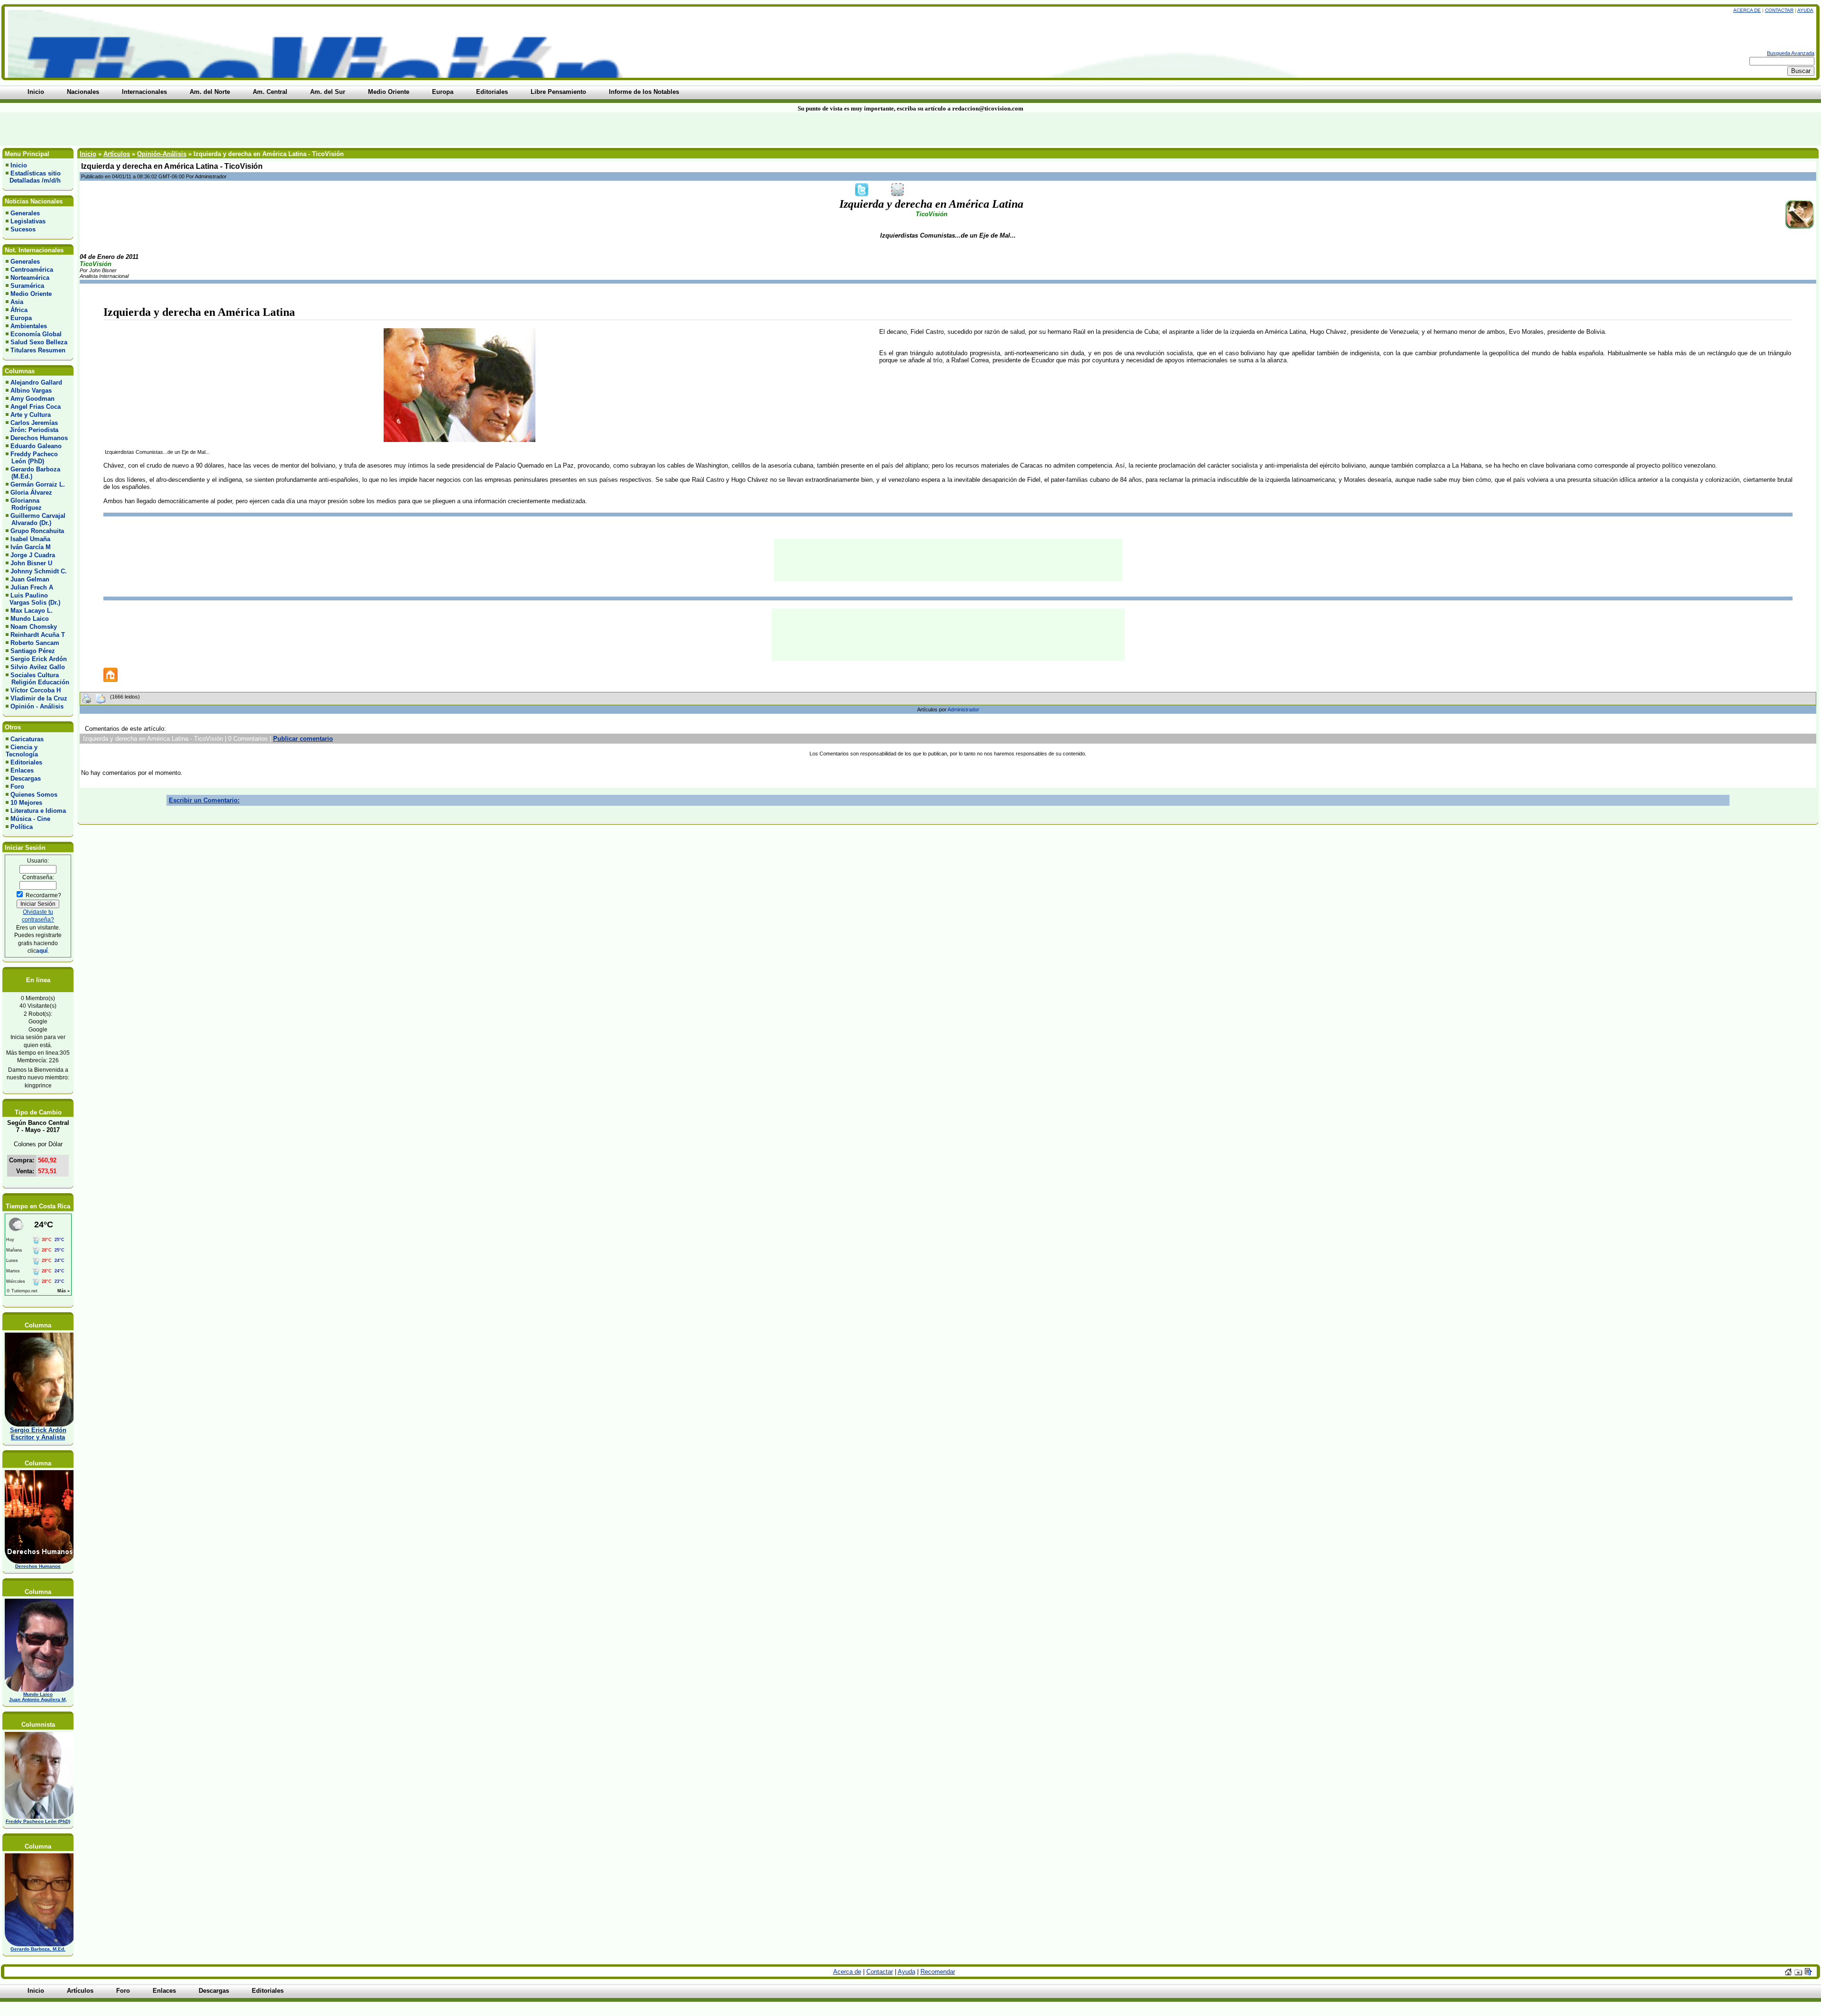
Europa (21, 318)
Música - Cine (30, 819)
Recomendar (938, 1972)
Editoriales (26, 762)
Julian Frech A (32, 587)
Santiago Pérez (33, 651)
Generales (25, 213)
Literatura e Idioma (38, 811)
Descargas (26, 778)
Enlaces (22, 770)
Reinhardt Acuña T (38, 635)
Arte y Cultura (31, 415)
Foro (17, 787)
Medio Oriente (31, 294)
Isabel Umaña (30, 539)
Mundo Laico (30, 619)
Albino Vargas (31, 391)
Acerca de (1747, 10)
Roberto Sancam (35, 643)
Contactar (1779, 10)
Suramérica (27, 286)
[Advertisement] (437, 129)
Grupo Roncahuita (37, 531)
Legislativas (28, 221)
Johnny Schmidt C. (39, 571)
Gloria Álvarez (31, 492)
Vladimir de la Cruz (39, 698)
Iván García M (31, 547)
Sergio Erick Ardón (39, 659)
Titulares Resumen (38, 350)
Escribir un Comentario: (204, 800)
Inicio (19, 165)
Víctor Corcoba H (36, 690)
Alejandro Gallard (36, 382)
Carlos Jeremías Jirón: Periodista (32, 426)
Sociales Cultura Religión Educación (37, 679)
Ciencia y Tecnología (22, 751)
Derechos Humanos (39, 438)
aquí (42, 951)
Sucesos (23, 229)
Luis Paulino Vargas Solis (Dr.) (33, 599)
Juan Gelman (30, 579)
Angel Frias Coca (36, 407)
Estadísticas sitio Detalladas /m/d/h (33, 177)
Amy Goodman (32, 399)
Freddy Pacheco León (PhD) (32, 458)
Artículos (117, 154)
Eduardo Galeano (36, 446)
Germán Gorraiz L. (38, 484)
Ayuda (1805, 10)
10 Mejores (26, 803)
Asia (17, 302)
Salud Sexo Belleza (39, 342)
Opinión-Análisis (162, 154)
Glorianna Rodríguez (24, 504)
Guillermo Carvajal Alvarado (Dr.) (36, 519)
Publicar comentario (303, 739)
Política (22, 827)
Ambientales (29, 326)
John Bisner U (31, 563)
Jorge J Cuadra (33, 555)
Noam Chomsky (34, 627)
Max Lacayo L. (32, 611)
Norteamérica (30, 278)
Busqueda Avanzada (1791, 53)
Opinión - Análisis (37, 706)
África (19, 310)
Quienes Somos (34, 795)
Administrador (963, 709)
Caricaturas (27, 739)
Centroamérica (32, 270)
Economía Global (36, 334)
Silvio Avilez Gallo (38, 667)
